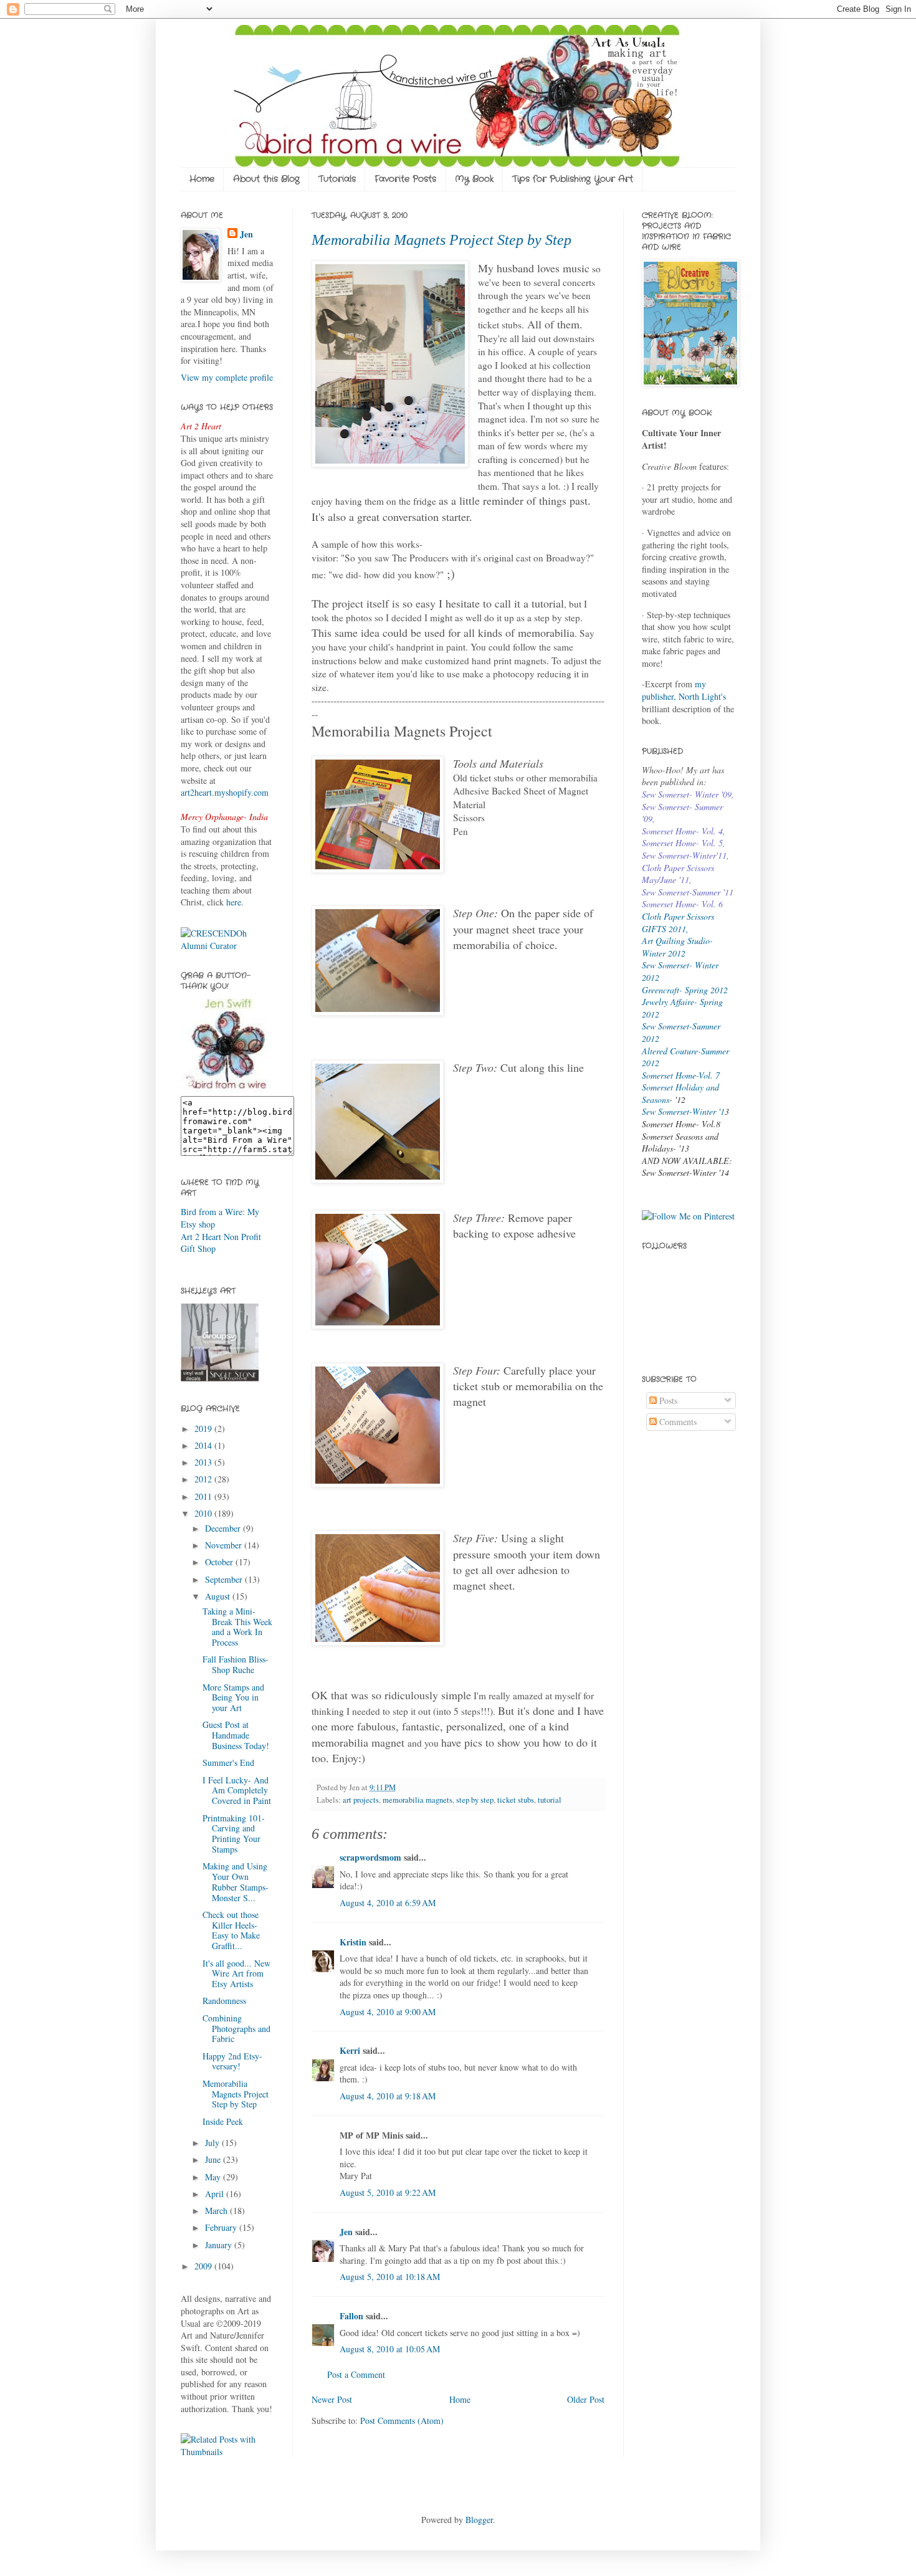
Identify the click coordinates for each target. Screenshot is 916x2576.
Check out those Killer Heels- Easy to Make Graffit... (231, 1930)
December (224, 1528)
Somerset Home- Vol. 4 (682, 831)
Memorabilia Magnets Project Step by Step (441, 240)
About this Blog (266, 179)
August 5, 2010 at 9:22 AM (388, 2192)
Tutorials (337, 179)
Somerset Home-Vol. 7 (681, 1075)
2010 (204, 1513)
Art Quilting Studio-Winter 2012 (677, 947)
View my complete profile (227, 377)
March (217, 2211)
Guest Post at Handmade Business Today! (236, 1735)
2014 (204, 1445)
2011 (204, 1496)
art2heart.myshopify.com (225, 792)
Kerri (350, 2050)
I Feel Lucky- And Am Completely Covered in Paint (237, 1791)
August (219, 1596)
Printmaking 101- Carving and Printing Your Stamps (234, 1834)
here (234, 902)
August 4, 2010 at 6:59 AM (388, 1903)
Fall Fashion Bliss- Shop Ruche (236, 1664)
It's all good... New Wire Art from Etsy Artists (236, 1974)
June (214, 2159)
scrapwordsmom (370, 1857)
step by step (475, 1800)
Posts (667, 1400)
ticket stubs (516, 1800)
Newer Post (332, 2399)
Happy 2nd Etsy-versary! (232, 2061)
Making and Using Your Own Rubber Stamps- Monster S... (236, 1882)
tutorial (550, 1800)
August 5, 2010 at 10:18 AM (390, 2277)
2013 (204, 1462)
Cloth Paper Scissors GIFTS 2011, (678, 923)
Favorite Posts (405, 179)
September (225, 1579)
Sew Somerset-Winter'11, (685, 855)
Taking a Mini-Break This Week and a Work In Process (237, 1627)
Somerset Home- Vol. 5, (684, 843)
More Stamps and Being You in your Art (233, 1698)
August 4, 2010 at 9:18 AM (388, 2096)
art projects (361, 1800)
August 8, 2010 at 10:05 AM (390, 2349)
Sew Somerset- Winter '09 (687, 794)
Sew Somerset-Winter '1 (683, 1111)
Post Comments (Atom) (402, 2421)
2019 (204, 1429)
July (213, 2143)
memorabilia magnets (417, 1800)
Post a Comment (356, 2374)
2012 (204, 1479)
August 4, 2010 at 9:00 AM (388, 2012)
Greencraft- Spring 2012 (685, 990)
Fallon (351, 2316)
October (220, 1562)
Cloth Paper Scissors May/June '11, (678, 874)
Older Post (586, 2399)
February (222, 2227)
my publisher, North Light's (684, 690)
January (220, 2245)
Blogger (479, 2520)
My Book (474, 179)
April (216, 2194)
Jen (346, 2232)
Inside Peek (223, 2121)
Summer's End (228, 1763)
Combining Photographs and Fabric (236, 2029)
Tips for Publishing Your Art (573, 179)
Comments (677, 1422)
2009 (204, 2266)
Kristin (353, 1942)
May (214, 2177)
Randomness (224, 2001)
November (225, 1545)
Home (202, 179)
